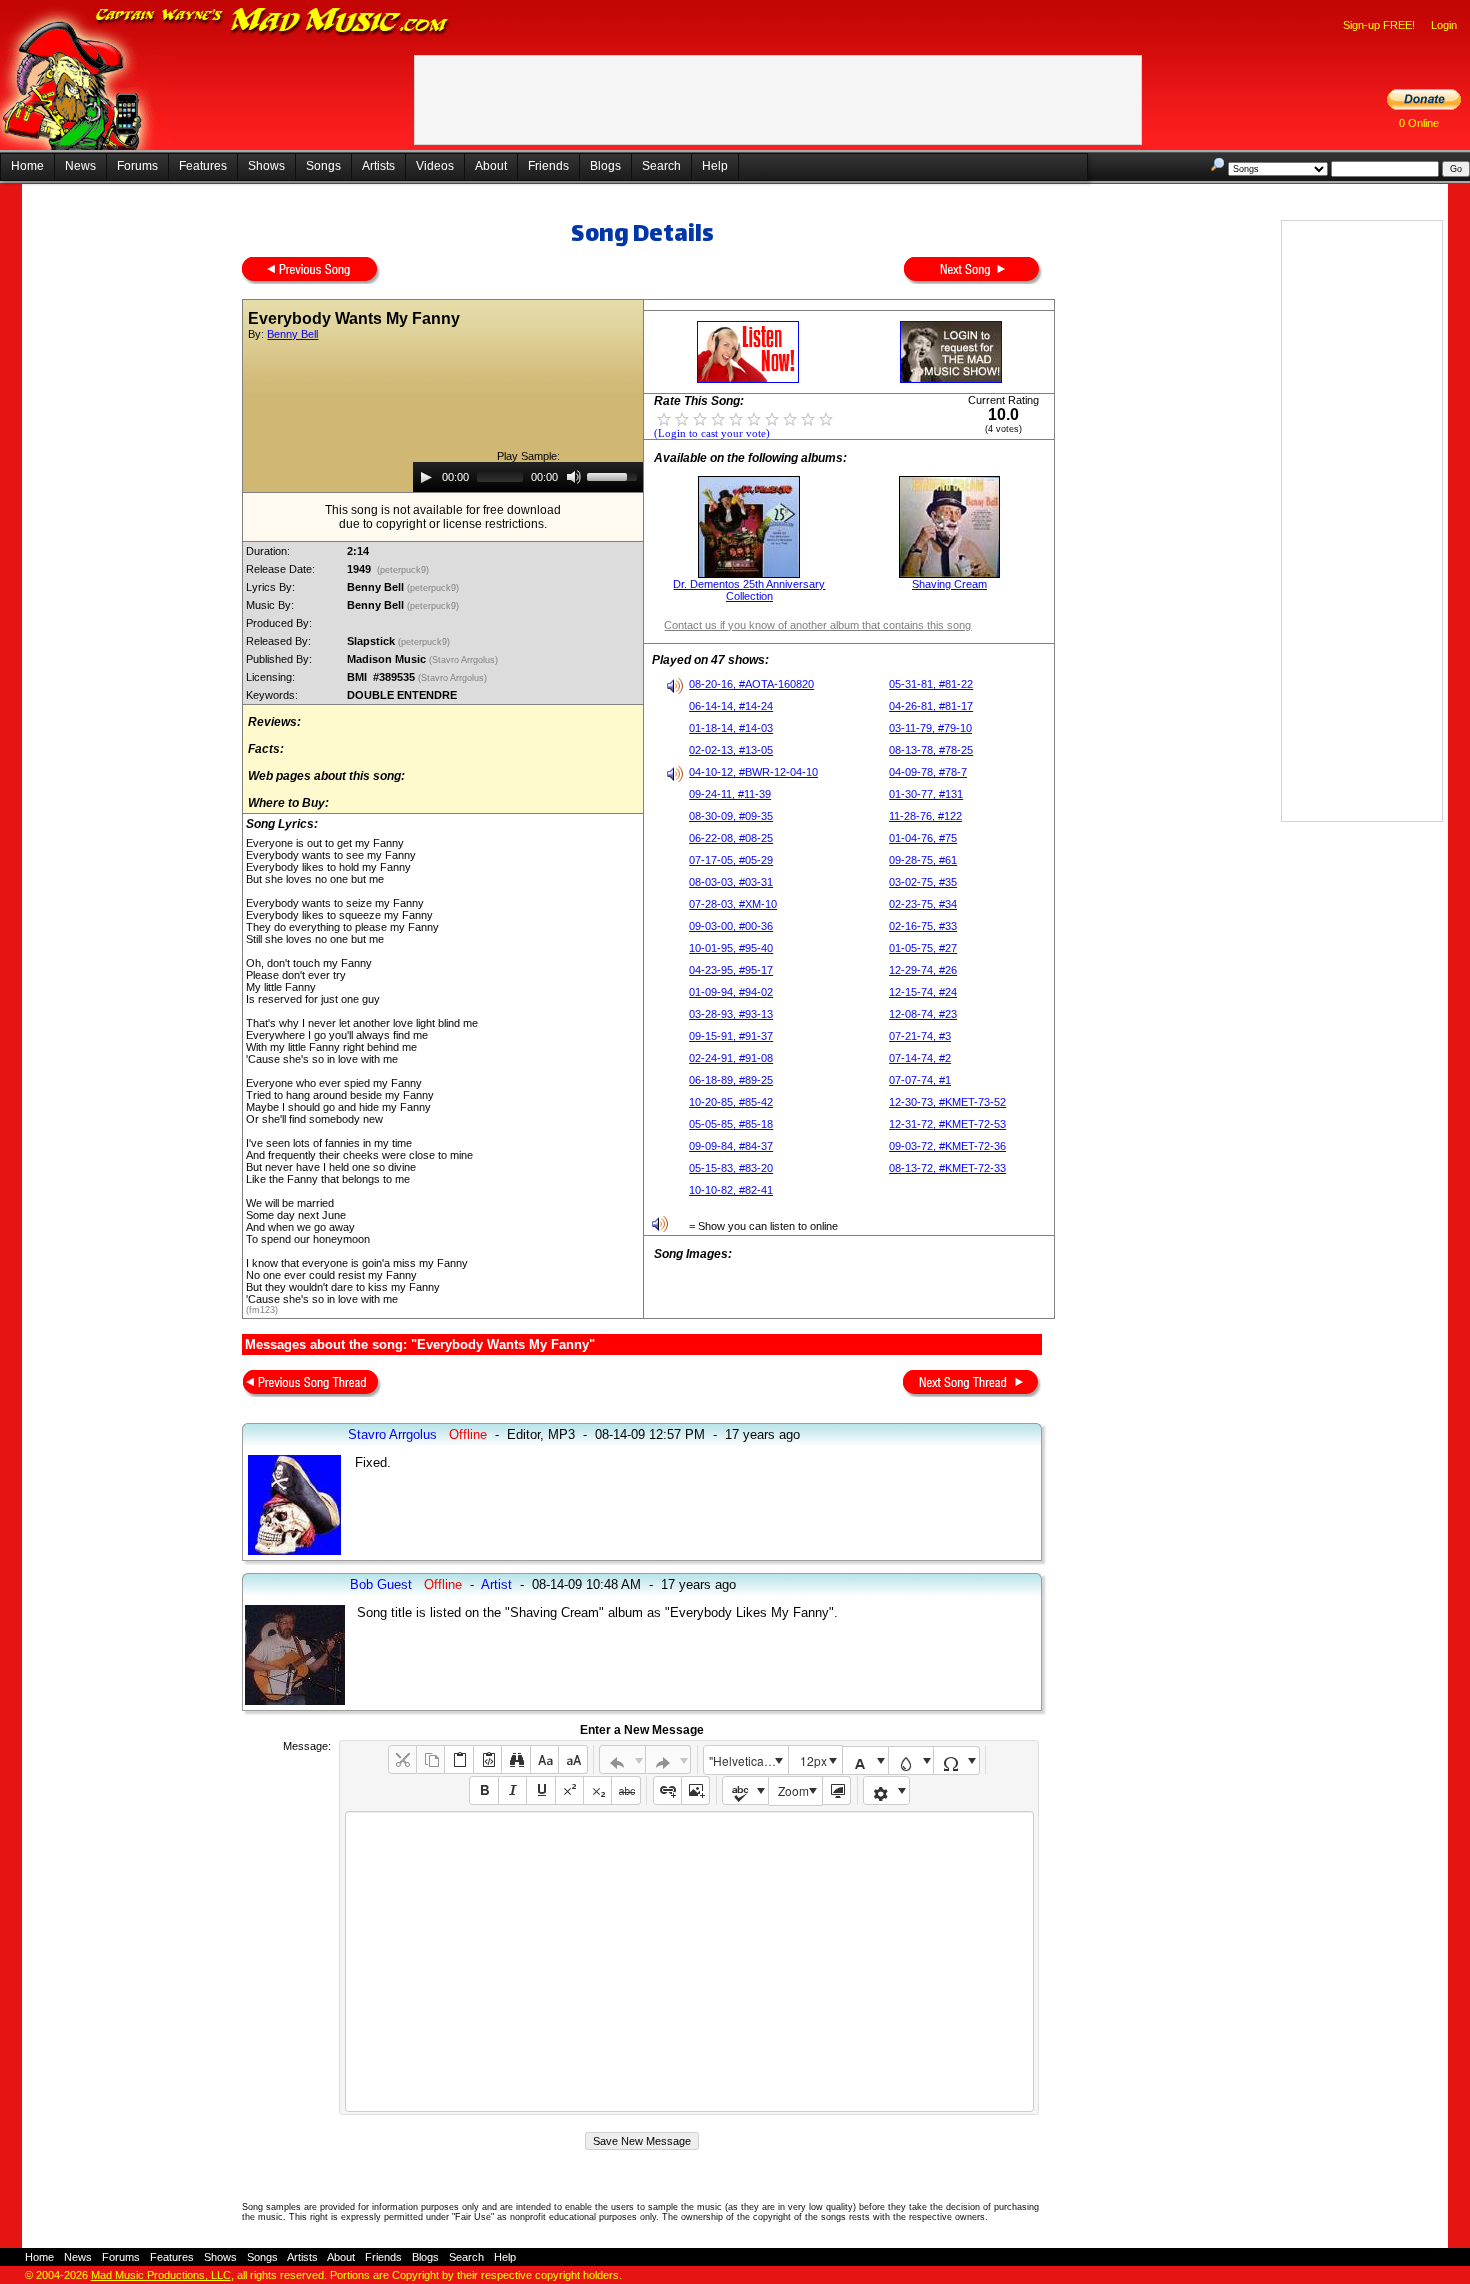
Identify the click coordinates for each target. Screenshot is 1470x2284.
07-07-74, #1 (920, 1080)
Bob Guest (381, 1584)
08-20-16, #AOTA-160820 (751, 684)
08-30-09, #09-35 (731, 816)
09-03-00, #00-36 (731, 926)
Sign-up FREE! (1379, 25)
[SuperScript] (569, 1790)
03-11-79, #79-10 (930, 728)
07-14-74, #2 (920, 1058)
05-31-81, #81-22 (931, 684)
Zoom (793, 1790)
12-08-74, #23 (923, 1014)
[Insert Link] (667, 1790)
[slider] (615, 475)
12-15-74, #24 (923, 992)
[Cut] (402, 1759)
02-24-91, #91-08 (731, 1058)
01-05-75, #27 (923, 948)
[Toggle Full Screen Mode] (836, 1790)
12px (813, 1760)
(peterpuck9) (403, 570)
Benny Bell (292, 334)
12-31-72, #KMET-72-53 (947, 1124)
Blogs (605, 166)
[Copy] (430, 1759)
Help (715, 166)
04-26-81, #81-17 (931, 706)
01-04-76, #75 (923, 838)
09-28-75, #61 (923, 860)
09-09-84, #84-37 (731, 1146)
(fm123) (262, 1310)
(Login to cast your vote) (712, 433)
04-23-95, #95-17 (731, 970)
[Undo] (622, 1759)
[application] (528, 477)
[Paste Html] (487, 1759)
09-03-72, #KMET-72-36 (947, 1146)
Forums (137, 166)
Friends (548, 166)
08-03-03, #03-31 (731, 882)
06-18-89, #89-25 (731, 1080)
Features (203, 166)
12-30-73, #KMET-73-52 (947, 1102)
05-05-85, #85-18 (731, 1124)
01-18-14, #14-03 (731, 728)
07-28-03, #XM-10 (733, 904)
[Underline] (540, 1790)
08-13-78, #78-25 (931, 750)
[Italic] (512, 1790)
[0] (664, 418)
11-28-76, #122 (925, 816)
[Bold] (483, 1790)
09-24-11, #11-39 (730, 794)
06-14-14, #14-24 (731, 706)
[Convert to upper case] (572, 1759)
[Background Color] (911, 1760)
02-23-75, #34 (923, 904)
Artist (496, 1584)
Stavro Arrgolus (392, 1434)
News (80, 166)
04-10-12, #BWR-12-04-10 (753, 772)
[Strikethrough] (625, 1790)
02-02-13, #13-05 (731, 750)
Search (661, 166)
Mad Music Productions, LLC (161, 2275)
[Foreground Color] (865, 1760)
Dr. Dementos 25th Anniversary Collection (749, 590)
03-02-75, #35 (923, 882)
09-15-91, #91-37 (731, 1036)
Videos (435, 166)
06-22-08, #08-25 (731, 838)
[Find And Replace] (515, 1759)
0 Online (1419, 123)
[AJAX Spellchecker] (745, 1790)
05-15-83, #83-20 (731, 1168)
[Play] (426, 477)
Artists (378, 166)
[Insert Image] (695, 1790)
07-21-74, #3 (920, 1036)
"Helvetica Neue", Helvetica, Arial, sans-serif (748, 1760)
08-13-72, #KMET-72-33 (947, 1168)
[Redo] (668, 1759)
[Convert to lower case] (544, 1759)
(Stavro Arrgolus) (465, 660)
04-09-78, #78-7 (928, 772)
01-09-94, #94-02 (731, 992)
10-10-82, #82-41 (731, 1190)
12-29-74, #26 (923, 970)
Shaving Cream (949, 584)
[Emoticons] (886, 1790)
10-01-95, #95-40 (731, 948)
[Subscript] (597, 1790)
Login (1444, 25)
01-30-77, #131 (926, 794)
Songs (323, 166)
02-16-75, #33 (923, 926)
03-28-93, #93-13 (731, 1014)
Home (27, 166)
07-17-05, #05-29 (731, 860)
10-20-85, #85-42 (731, 1102)
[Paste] (458, 1759)
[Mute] (574, 477)
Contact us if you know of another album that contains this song (817, 625)
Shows (266, 166)
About (491, 166)
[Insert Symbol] (956, 1760)
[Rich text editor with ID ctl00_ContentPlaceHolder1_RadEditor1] (689, 1961)
